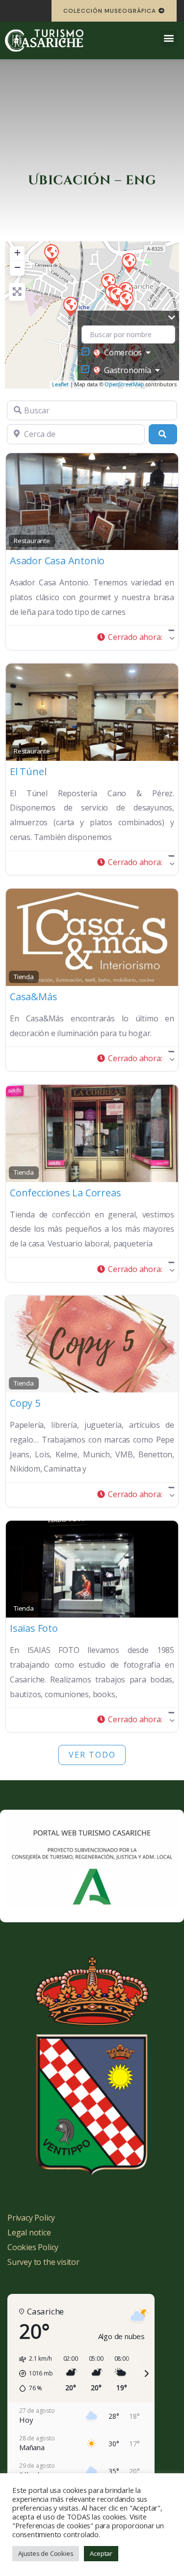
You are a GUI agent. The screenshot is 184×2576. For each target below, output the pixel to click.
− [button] (17, 267)
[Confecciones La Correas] (126, 300)
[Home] (44, 40)
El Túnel (28, 771)
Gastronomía (128, 370)
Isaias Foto (34, 1628)
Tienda (24, 977)
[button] (169, 38)
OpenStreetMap (124, 384)
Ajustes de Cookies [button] (46, 2553)
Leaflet (60, 384)
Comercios (123, 352)
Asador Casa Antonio (57, 561)
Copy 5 (25, 1403)
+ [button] (17, 252)
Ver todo (92, 1755)
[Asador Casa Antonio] (51, 254)
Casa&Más (33, 997)
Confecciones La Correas (65, 1193)
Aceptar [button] (101, 2553)
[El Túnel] (70, 306)
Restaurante (32, 541)
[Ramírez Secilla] (129, 262)
